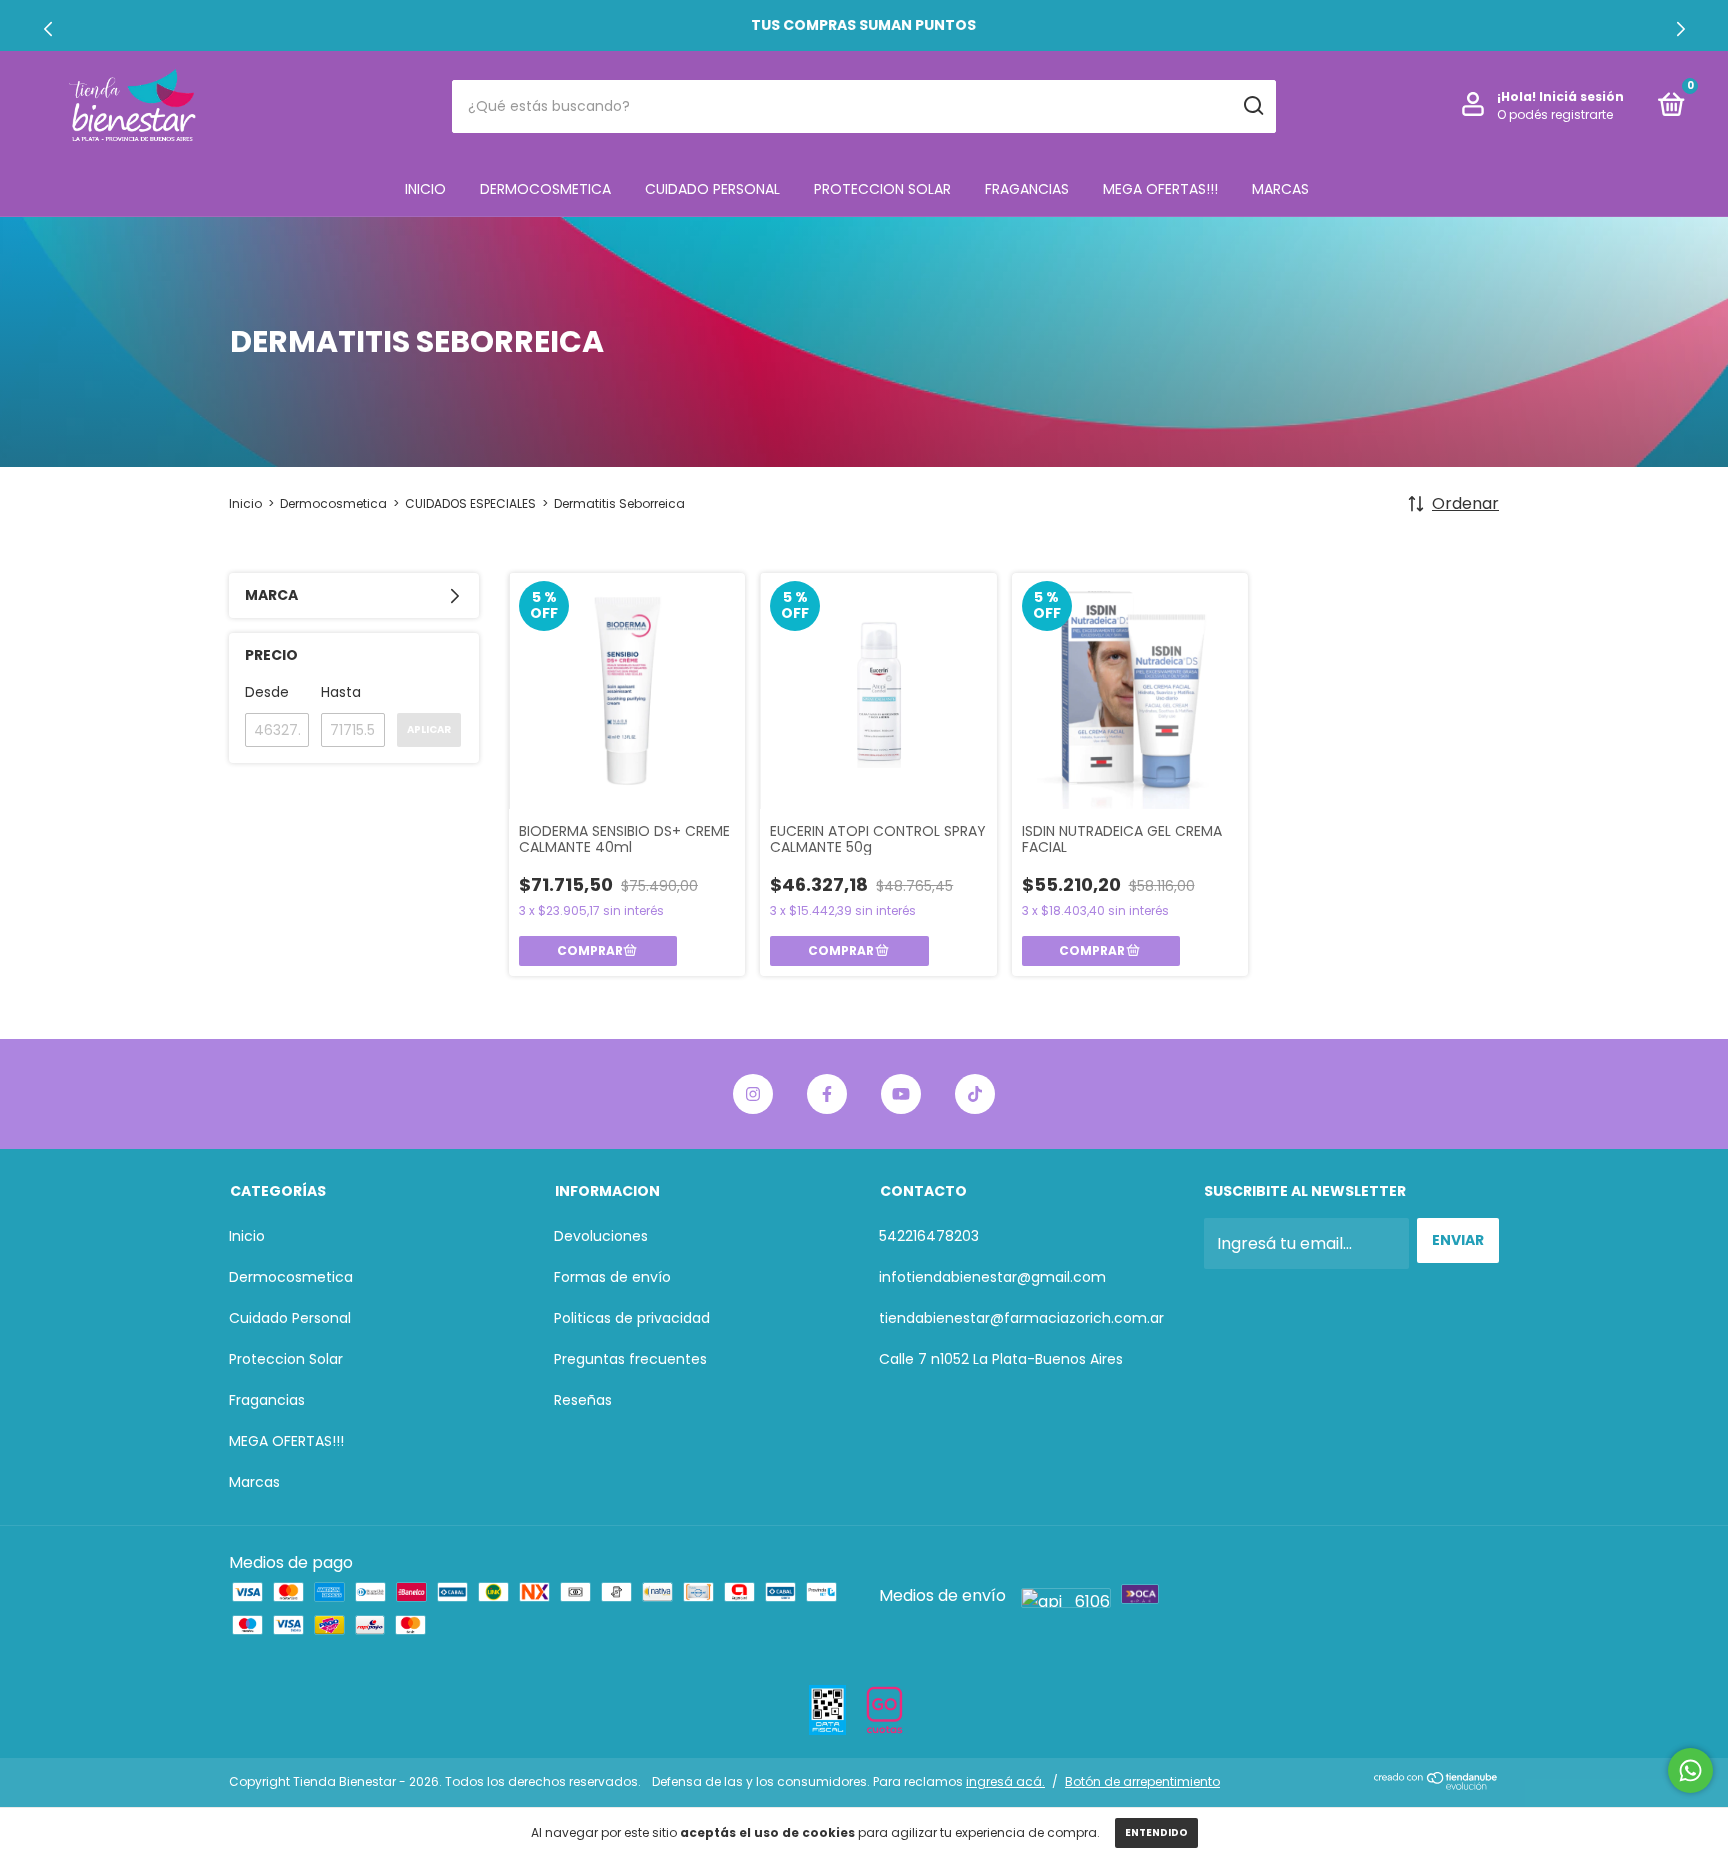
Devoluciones (601, 1236)
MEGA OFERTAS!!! (1160, 189)
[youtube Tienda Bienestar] (901, 1094)
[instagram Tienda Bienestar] (753, 1094)
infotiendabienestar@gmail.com (992, 1277)
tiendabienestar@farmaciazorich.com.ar (1021, 1318)
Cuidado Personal (712, 189)
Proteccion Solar (882, 189)
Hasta (341, 692)
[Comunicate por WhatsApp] (1690, 1770)
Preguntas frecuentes (630, 1359)
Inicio (425, 189)
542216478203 (929, 1236)
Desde (267, 692)
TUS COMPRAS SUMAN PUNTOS (864, 25)
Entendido (1156, 1832)
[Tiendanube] (1436, 1784)
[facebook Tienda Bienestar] (827, 1094)
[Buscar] (1252, 106)
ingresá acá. (1005, 1781)
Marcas (1280, 189)
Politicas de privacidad (632, 1318)
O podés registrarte (1555, 114)
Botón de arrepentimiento (1142, 1781)
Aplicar (429, 729)
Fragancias (1027, 189)
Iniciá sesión (1581, 96)
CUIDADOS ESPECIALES (470, 503)
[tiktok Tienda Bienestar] (975, 1094)
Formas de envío (612, 1277)
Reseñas (583, 1400)
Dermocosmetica (545, 189)
